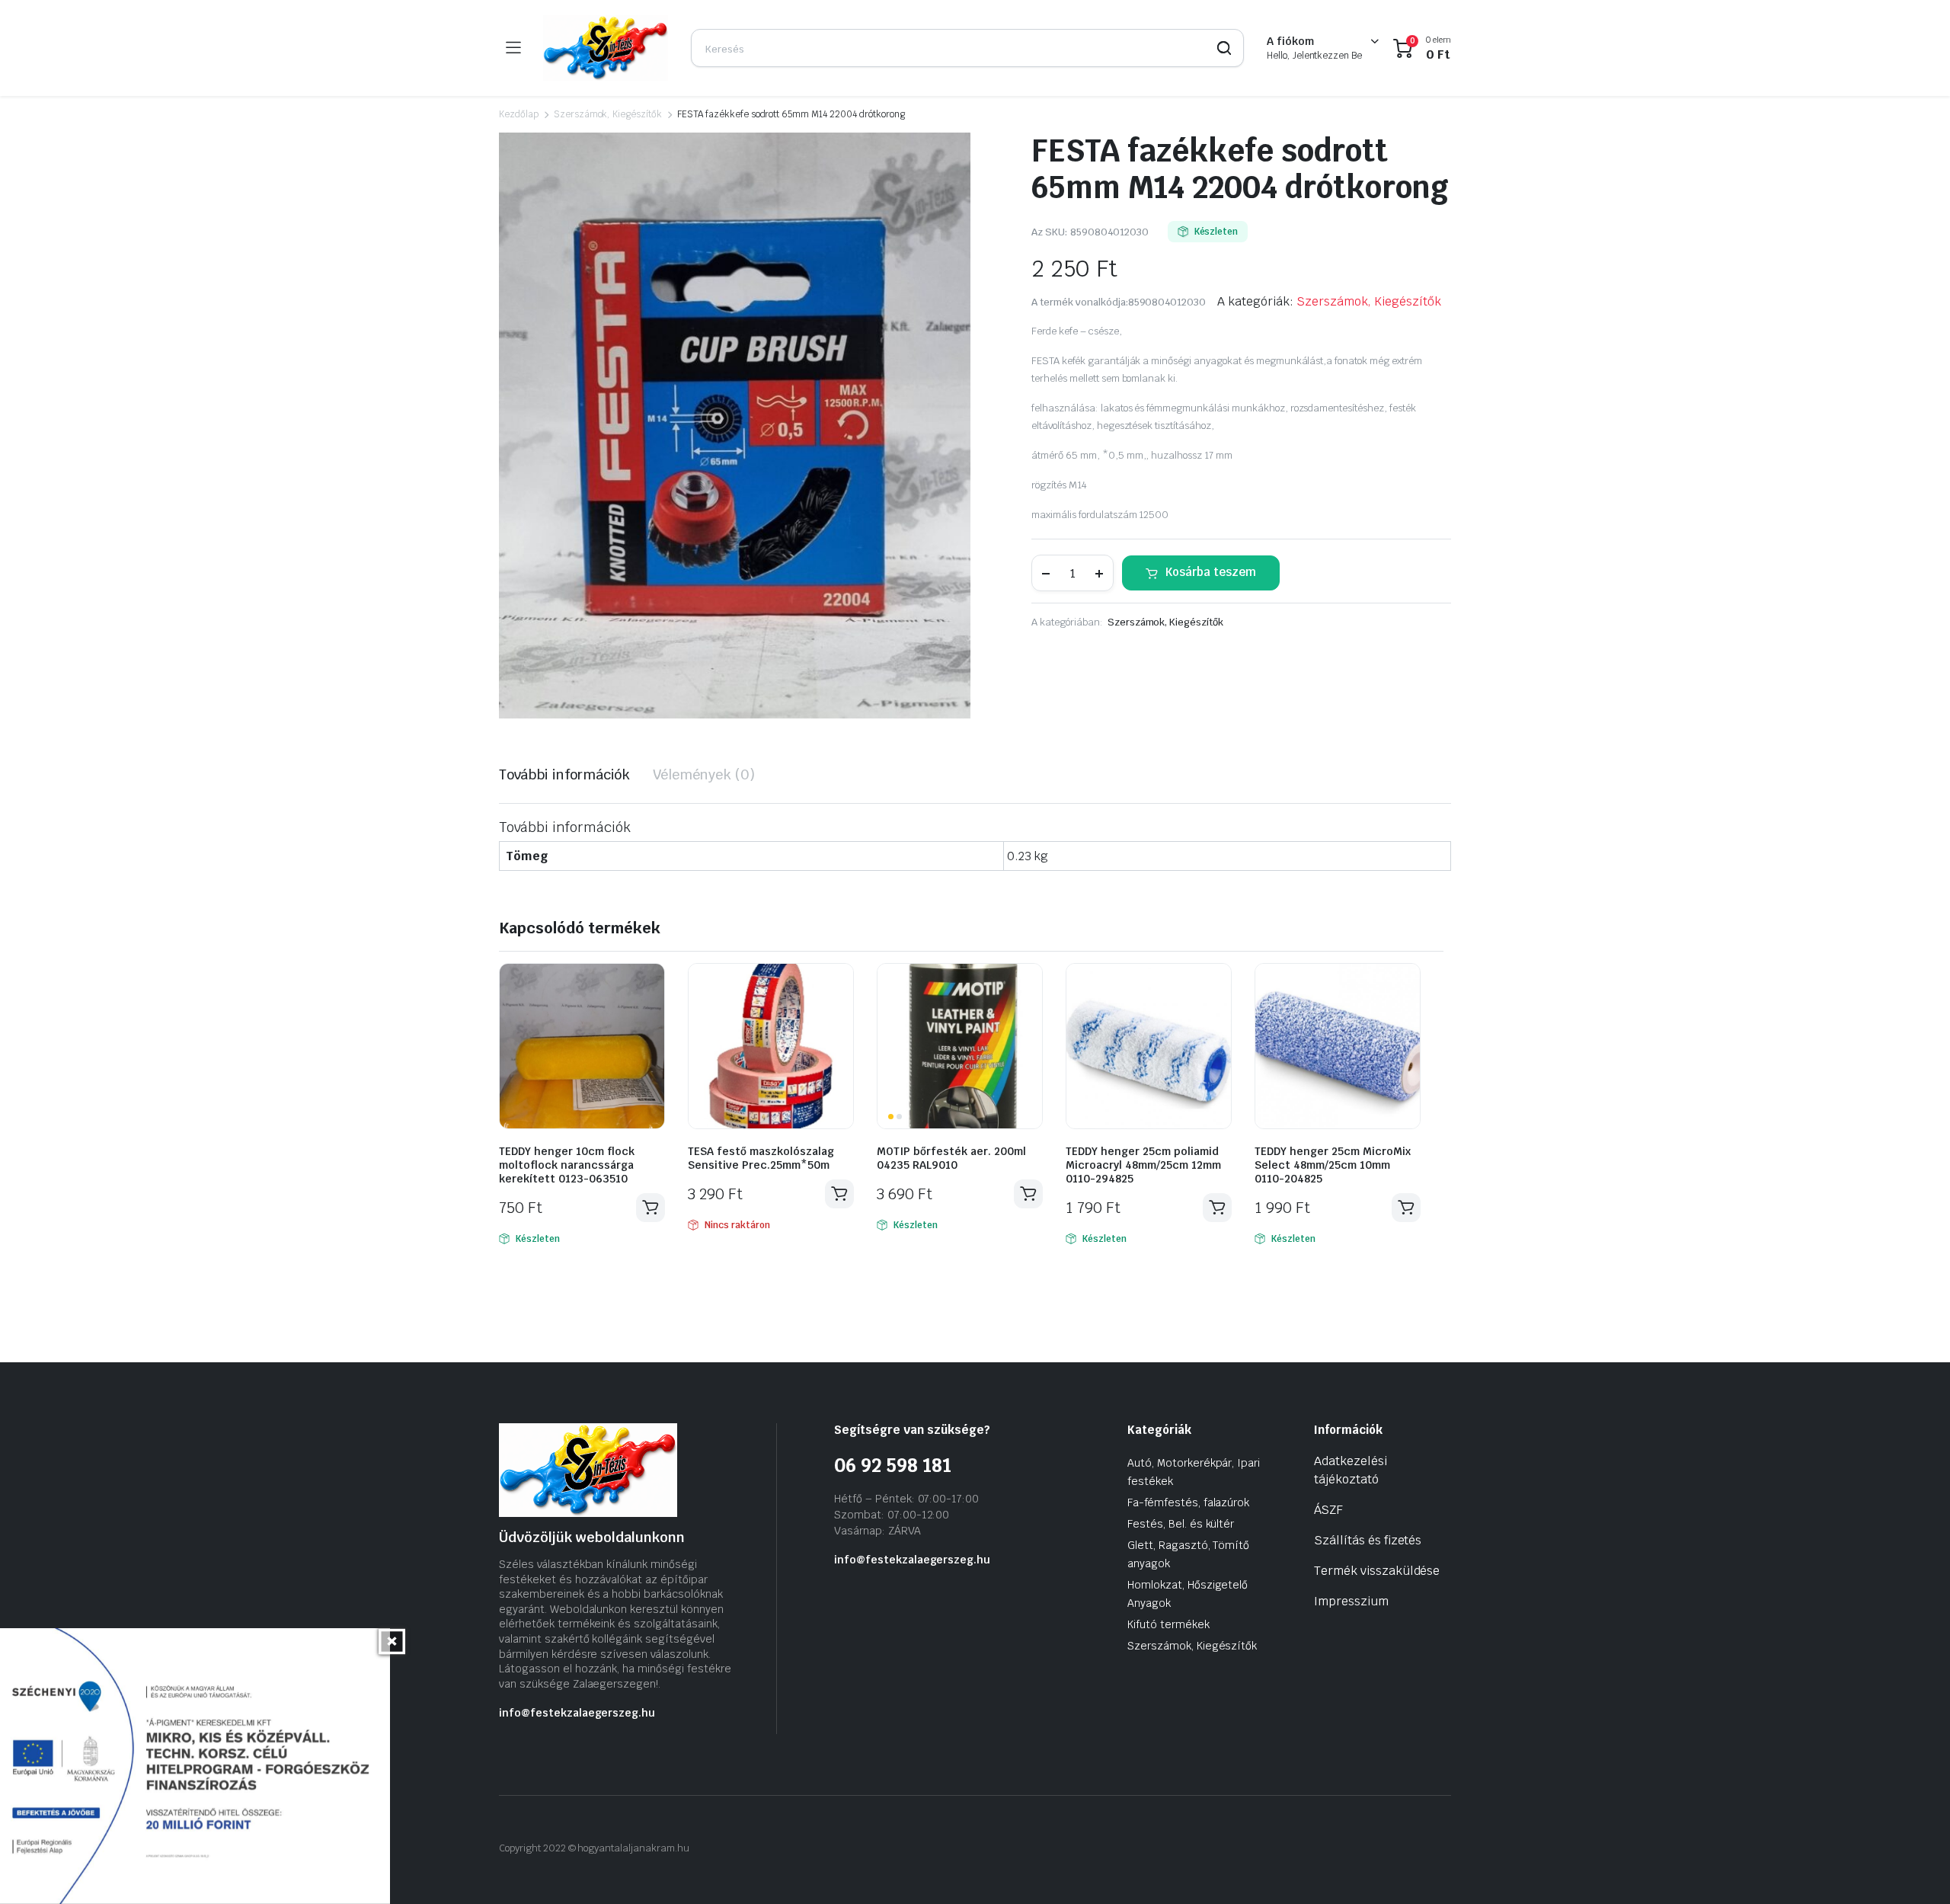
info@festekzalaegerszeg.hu (577, 1713)
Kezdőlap (519, 114)
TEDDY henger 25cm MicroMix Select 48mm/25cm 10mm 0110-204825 (1333, 1165)
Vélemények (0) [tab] (704, 774)
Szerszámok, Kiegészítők (608, 114)
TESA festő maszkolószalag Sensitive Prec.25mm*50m (761, 1158)
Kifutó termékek (1168, 1624)
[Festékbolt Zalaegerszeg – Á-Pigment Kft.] (606, 48)
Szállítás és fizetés (1368, 1540)
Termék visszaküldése (1377, 1571)
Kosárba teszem (1211, 572)
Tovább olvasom (839, 1194)
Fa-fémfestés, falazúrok (1188, 1502)
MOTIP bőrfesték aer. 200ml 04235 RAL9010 (951, 1158)
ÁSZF (1328, 1510)
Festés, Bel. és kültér (1181, 1524)
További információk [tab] (564, 774)
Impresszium (1351, 1601)
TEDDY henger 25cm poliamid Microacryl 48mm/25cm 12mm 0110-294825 (1143, 1165)
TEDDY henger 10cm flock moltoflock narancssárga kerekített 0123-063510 (567, 1165)
